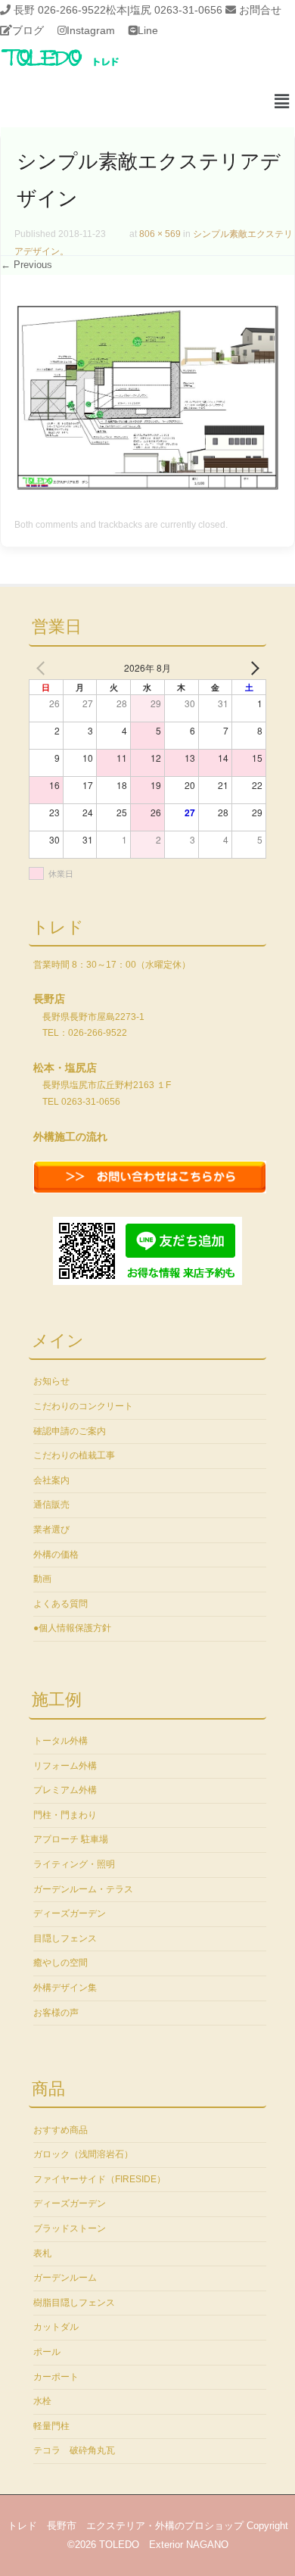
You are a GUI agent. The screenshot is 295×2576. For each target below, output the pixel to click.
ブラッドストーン (70, 2228)
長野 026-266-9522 (60, 10)
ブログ (28, 30)
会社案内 (51, 1480)
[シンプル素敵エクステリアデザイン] (147, 486)
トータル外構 (61, 1741)
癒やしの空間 (61, 1963)
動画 (42, 1579)
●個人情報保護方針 (72, 1628)
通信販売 (51, 1505)
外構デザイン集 (65, 1988)
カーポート (56, 2377)
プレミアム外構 (65, 1790)
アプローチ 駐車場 (71, 1839)
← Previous (26, 265)
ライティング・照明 (74, 1864)
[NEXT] (252, 668)
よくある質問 (61, 1604)
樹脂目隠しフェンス (74, 2303)
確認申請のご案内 (70, 1431)
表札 (42, 2253)
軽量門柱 (51, 2426)
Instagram (91, 30)
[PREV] (43, 668)
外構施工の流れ (70, 1137)
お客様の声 (56, 2013)
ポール (47, 2352)
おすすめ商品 (61, 2130)
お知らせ (51, 1381)
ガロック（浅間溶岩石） (83, 2154)
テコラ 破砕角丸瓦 (74, 2450)
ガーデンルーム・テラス (83, 1889)
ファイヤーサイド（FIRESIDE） (99, 2179)
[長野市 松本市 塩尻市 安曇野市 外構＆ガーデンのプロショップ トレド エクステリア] (79, 67)
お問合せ (260, 10)
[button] (282, 102)
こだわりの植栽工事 (74, 1455)
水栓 (42, 2401)
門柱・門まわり (65, 1815)
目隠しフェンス (65, 1938)
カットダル (56, 2327)
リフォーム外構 (65, 1766)
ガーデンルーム (65, 2278)
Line (148, 30)
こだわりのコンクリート (83, 1406)
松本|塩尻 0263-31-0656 (164, 10)
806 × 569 (160, 234)
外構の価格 (56, 1555)
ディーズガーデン (70, 1913)
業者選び (51, 1530)
